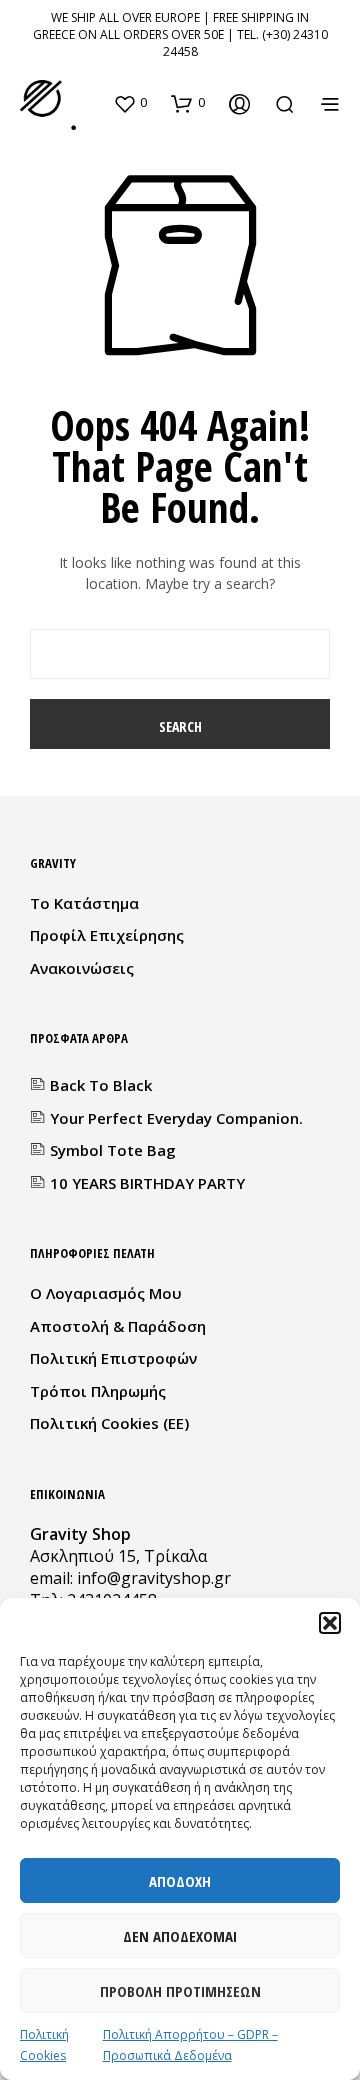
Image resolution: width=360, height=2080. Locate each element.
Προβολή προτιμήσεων (180, 1991)
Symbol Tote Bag (113, 1150)
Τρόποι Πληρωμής (98, 1391)
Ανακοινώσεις (82, 968)
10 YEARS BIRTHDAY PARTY (147, 1183)
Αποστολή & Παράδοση (118, 1326)
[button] (330, 1623)
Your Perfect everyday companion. (176, 1118)
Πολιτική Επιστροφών (113, 1358)
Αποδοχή (180, 1881)
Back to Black (101, 1085)
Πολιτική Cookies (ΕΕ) (109, 1423)
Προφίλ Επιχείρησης (107, 935)
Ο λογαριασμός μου (106, 1293)
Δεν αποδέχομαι (180, 1936)
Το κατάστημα (84, 903)
